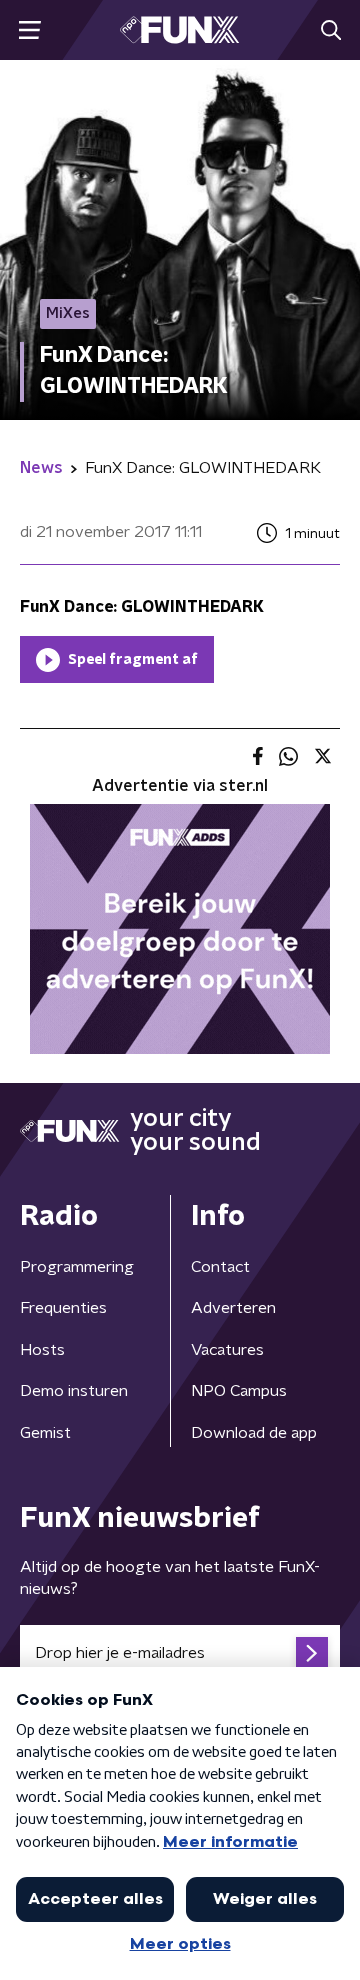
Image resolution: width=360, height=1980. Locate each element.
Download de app (254, 1433)
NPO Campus (239, 1391)
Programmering (77, 1267)
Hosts (42, 1350)
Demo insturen (74, 1391)
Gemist (45, 1433)
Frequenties (63, 1308)
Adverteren (233, 1308)
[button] (29, 30)
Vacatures (227, 1350)
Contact (220, 1267)
